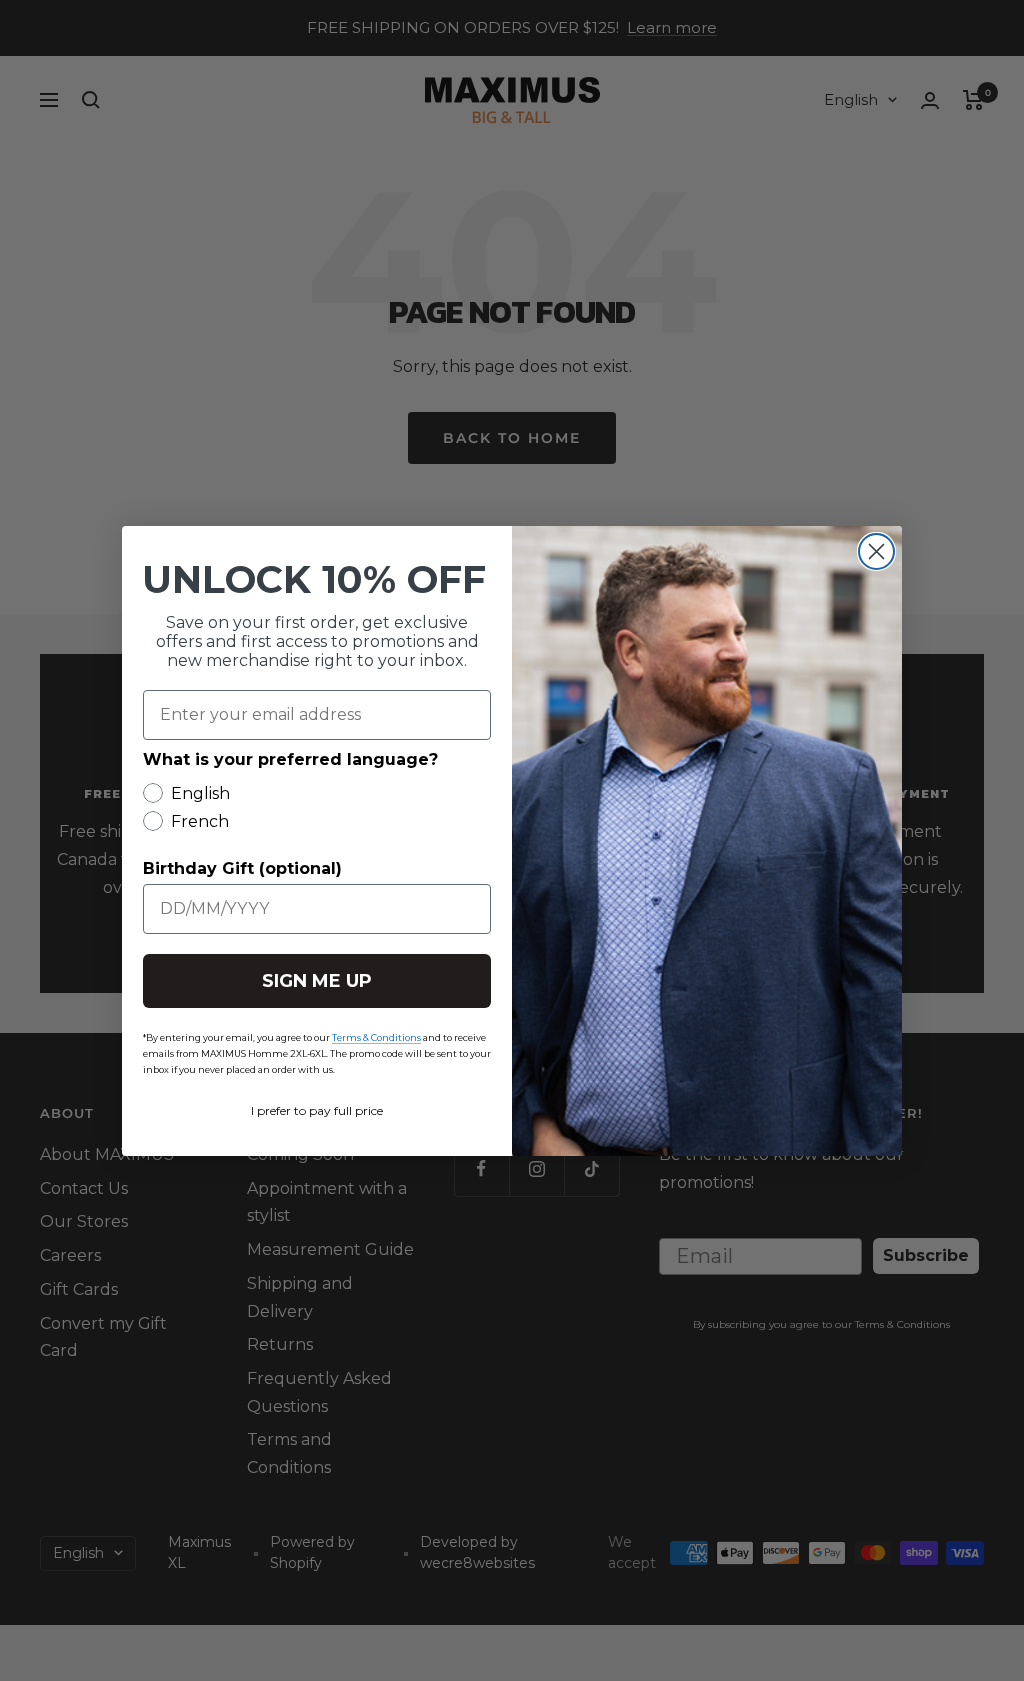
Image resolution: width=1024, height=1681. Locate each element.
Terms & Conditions (376, 1037)
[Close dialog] (876, 551)
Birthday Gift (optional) (242, 868)
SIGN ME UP (317, 981)
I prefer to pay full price (317, 1110)
